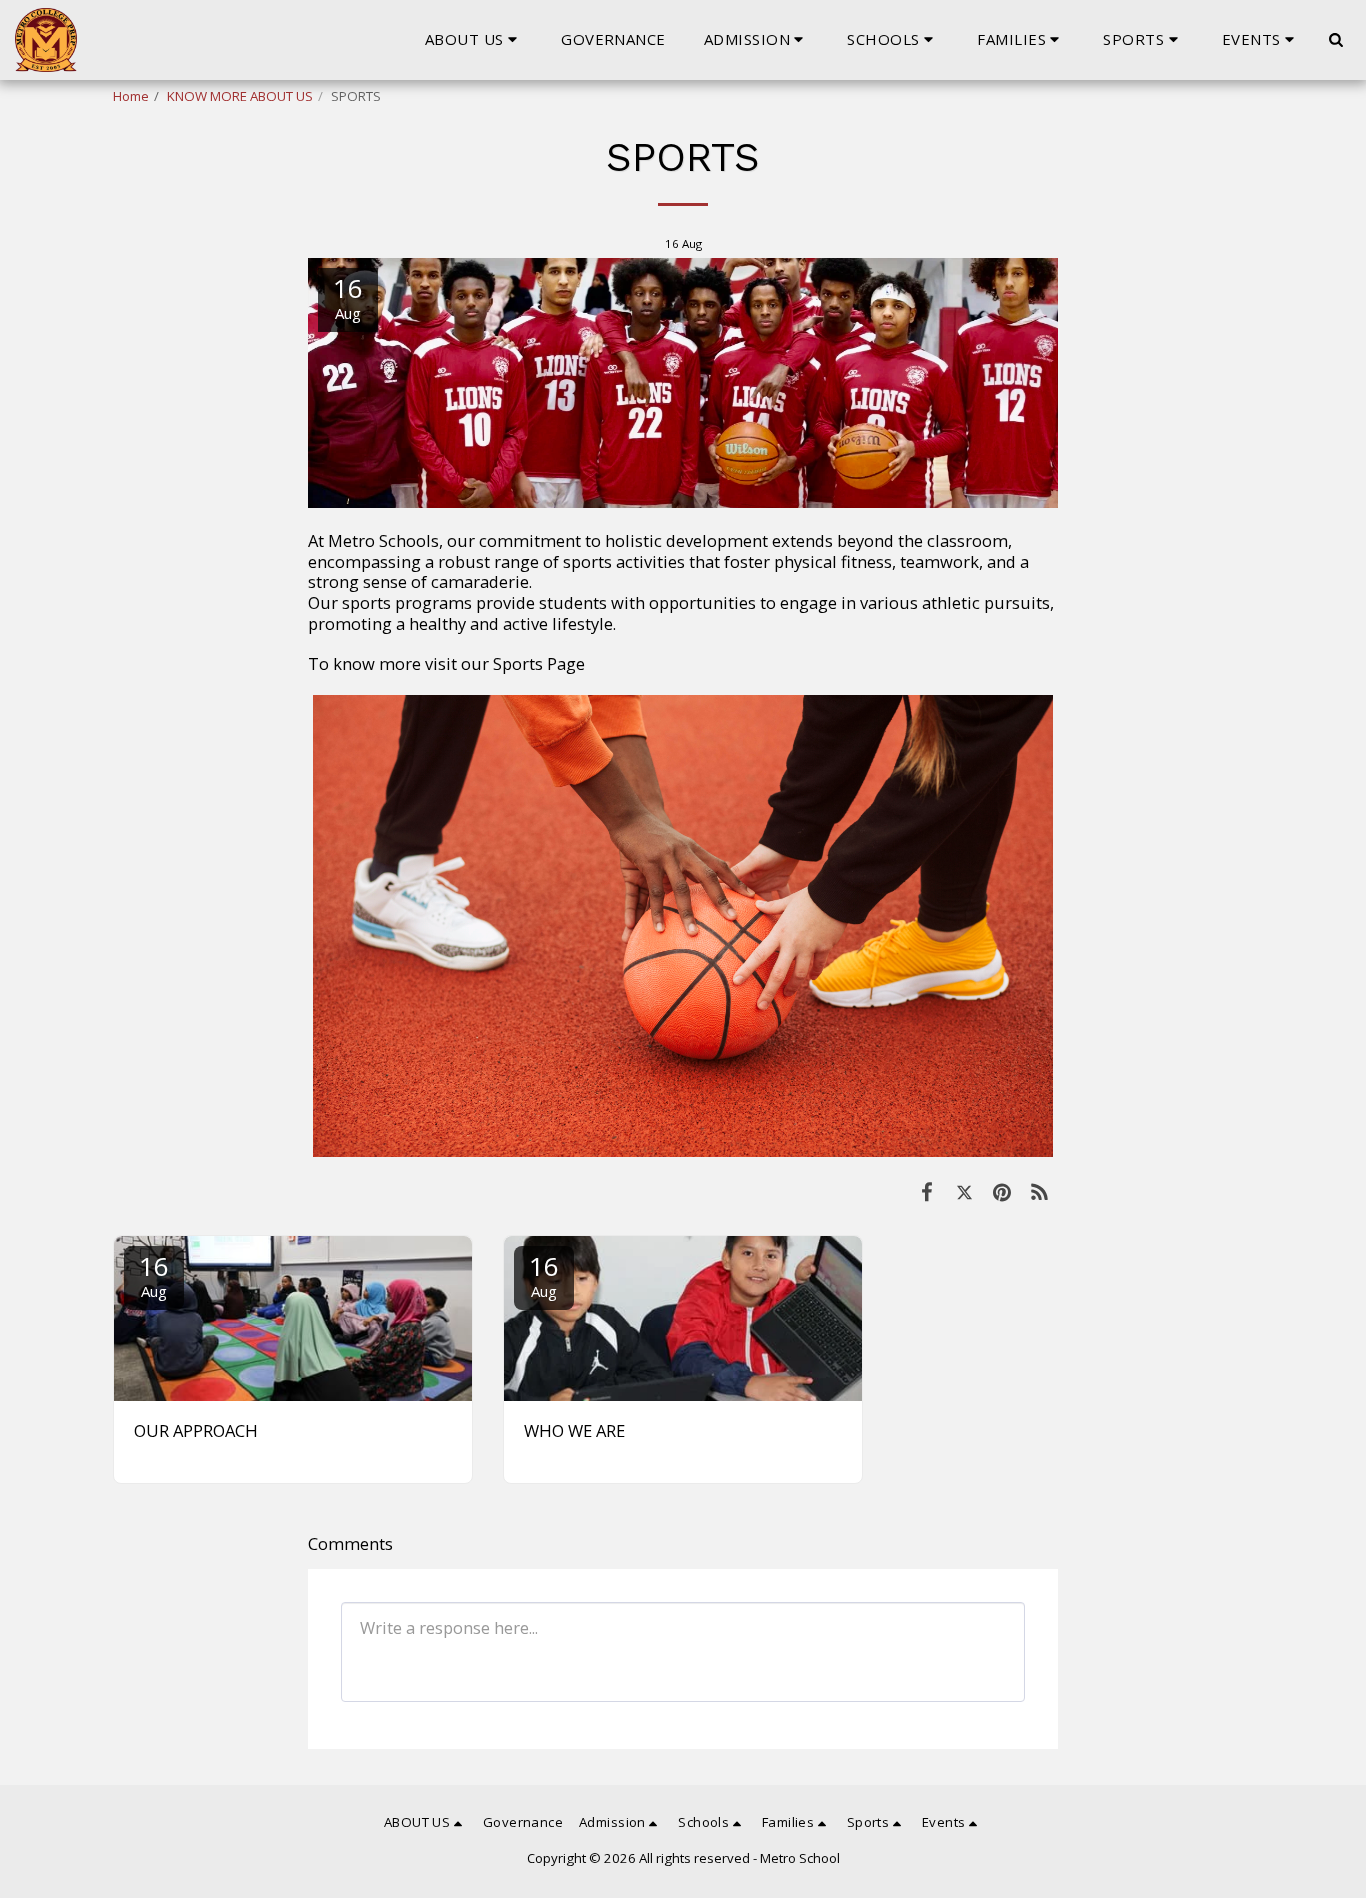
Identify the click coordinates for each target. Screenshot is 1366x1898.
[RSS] (1039, 1191)
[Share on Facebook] (926, 1191)
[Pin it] (1001, 1191)
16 (154, 1274)
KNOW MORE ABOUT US (240, 96)
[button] (474, 40)
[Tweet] (964, 1191)
